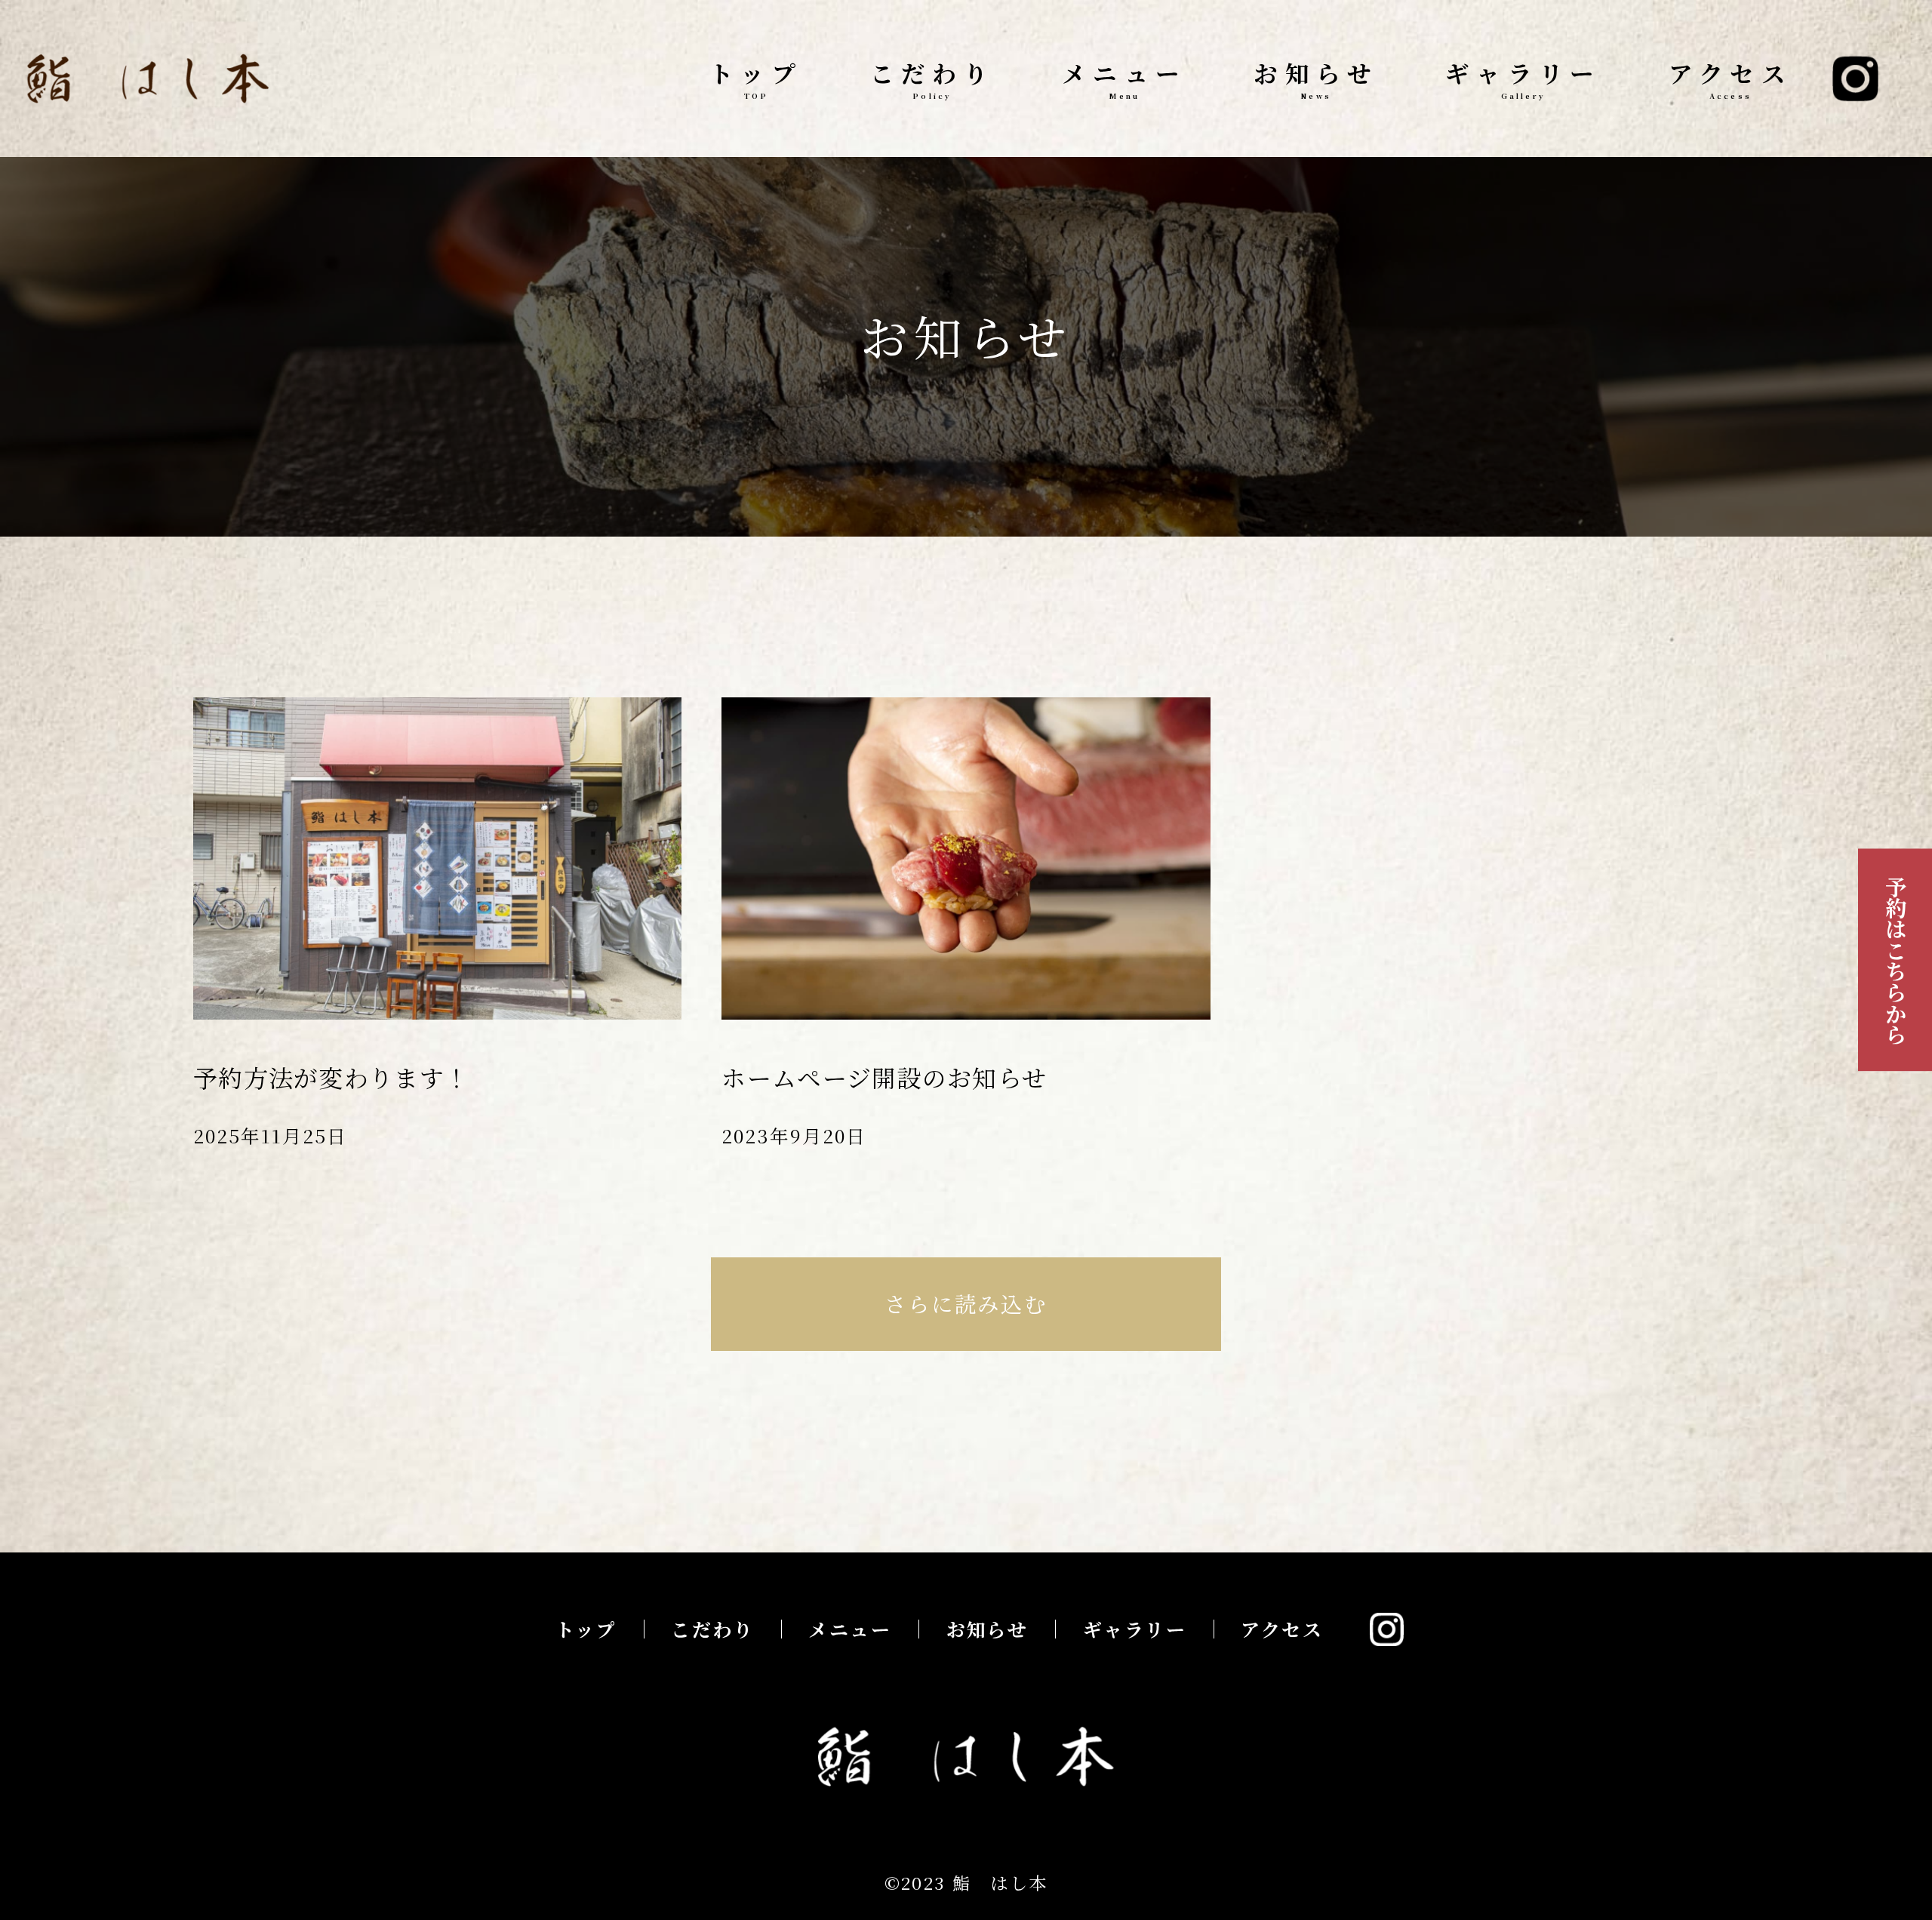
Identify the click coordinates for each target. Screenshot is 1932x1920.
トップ (756, 78)
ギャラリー (1523, 78)
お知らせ (1316, 78)
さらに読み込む (966, 1303)
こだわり (933, 78)
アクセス (1731, 78)
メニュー (1124, 78)
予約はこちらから (1895, 960)
